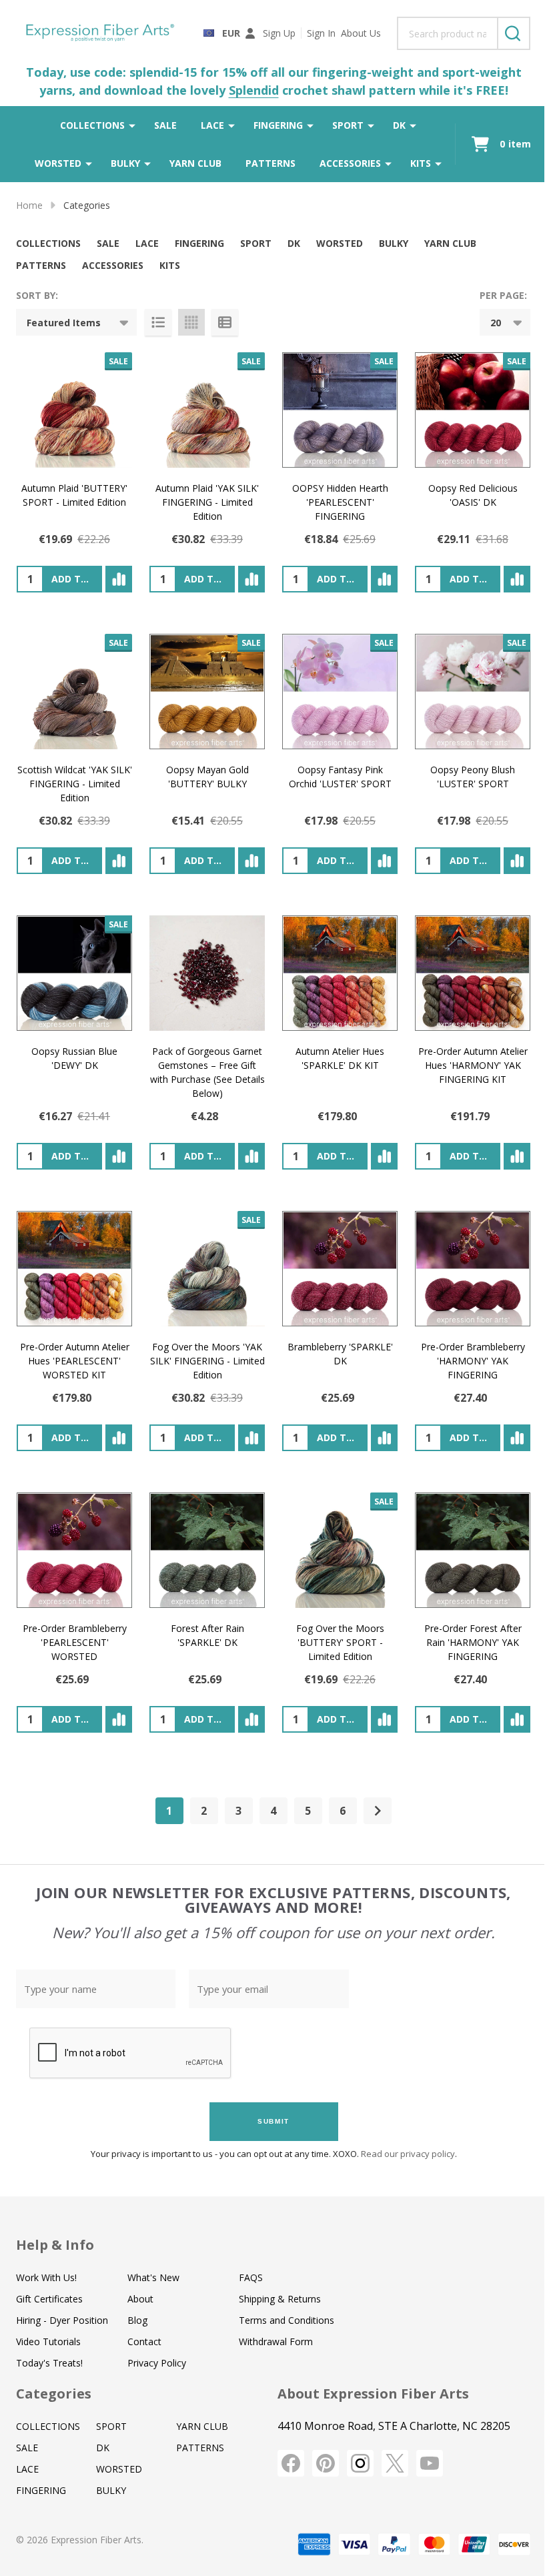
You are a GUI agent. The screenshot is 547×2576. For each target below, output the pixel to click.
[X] (395, 2463)
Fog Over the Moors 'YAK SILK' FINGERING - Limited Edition (207, 1361)
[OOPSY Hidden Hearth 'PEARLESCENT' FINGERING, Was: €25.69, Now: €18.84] (340, 410)
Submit (273, 2121)
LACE (212, 125)
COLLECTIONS (92, 125)
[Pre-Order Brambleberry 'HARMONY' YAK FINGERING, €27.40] (473, 1269)
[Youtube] (430, 2463)
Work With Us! (46, 2277)
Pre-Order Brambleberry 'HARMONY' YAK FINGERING (473, 1361)
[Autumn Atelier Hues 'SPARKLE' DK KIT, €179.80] (340, 973)
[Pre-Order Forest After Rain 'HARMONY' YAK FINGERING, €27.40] (473, 1550)
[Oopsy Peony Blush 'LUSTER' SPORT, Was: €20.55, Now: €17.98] (473, 692)
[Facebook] (291, 2463)
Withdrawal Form (276, 2341)
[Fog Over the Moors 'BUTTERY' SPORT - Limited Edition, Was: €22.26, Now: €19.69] (340, 1550)
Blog (137, 2320)
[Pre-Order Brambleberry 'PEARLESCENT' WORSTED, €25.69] (74, 1550)
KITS (421, 163)
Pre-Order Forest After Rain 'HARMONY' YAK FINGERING (473, 1642)
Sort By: (37, 295)
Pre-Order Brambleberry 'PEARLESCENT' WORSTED (75, 1642)
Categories (54, 2394)
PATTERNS (270, 163)
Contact (144, 2341)
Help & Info (55, 2245)
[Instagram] (360, 2463)
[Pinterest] (326, 2463)
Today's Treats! (49, 2363)
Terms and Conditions (287, 2320)
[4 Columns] (191, 322)
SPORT (348, 125)
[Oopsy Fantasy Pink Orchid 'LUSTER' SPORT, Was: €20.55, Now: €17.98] (340, 692)
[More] (132, 125)
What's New (153, 2277)
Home (29, 205)
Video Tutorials (48, 2341)
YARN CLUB (195, 163)
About (140, 2299)
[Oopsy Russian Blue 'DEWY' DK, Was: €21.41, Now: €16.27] (74, 973)
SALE (165, 125)
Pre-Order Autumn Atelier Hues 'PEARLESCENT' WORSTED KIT (75, 1361)
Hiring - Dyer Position (62, 2320)
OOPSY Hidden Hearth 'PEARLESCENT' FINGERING (340, 502)
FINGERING (278, 125)
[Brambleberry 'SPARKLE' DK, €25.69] (340, 1269)
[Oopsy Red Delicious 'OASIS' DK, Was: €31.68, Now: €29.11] (473, 410)
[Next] (378, 1811)
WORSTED (58, 163)
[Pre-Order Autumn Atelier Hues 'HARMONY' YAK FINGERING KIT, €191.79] (473, 973)
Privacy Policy (157, 2363)
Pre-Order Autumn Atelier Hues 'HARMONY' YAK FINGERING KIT (473, 1065)
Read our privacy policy (408, 2154)
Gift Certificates (49, 2299)
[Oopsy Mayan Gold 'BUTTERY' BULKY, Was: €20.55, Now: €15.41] (207, 692)
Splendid (254, 90)
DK (399, 125)
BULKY (125, 163)
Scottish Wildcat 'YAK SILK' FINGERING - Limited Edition (75, 784)
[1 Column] (158, 322)
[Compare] (119, 579)
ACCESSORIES (350, 163)
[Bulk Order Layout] (225, 322)
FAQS (251, 2277)
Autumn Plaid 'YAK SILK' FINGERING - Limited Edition (207, 502)
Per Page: (503, 295)
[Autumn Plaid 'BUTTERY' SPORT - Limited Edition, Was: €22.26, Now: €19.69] (74, 410)
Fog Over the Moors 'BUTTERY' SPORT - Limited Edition (340, 1642)
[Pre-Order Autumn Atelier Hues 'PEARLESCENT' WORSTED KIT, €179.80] (74, 1269)
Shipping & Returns (280, 2299)
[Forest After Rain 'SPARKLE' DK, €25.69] (207, 1550)
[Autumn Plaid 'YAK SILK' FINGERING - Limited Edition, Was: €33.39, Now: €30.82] (207, 410)
